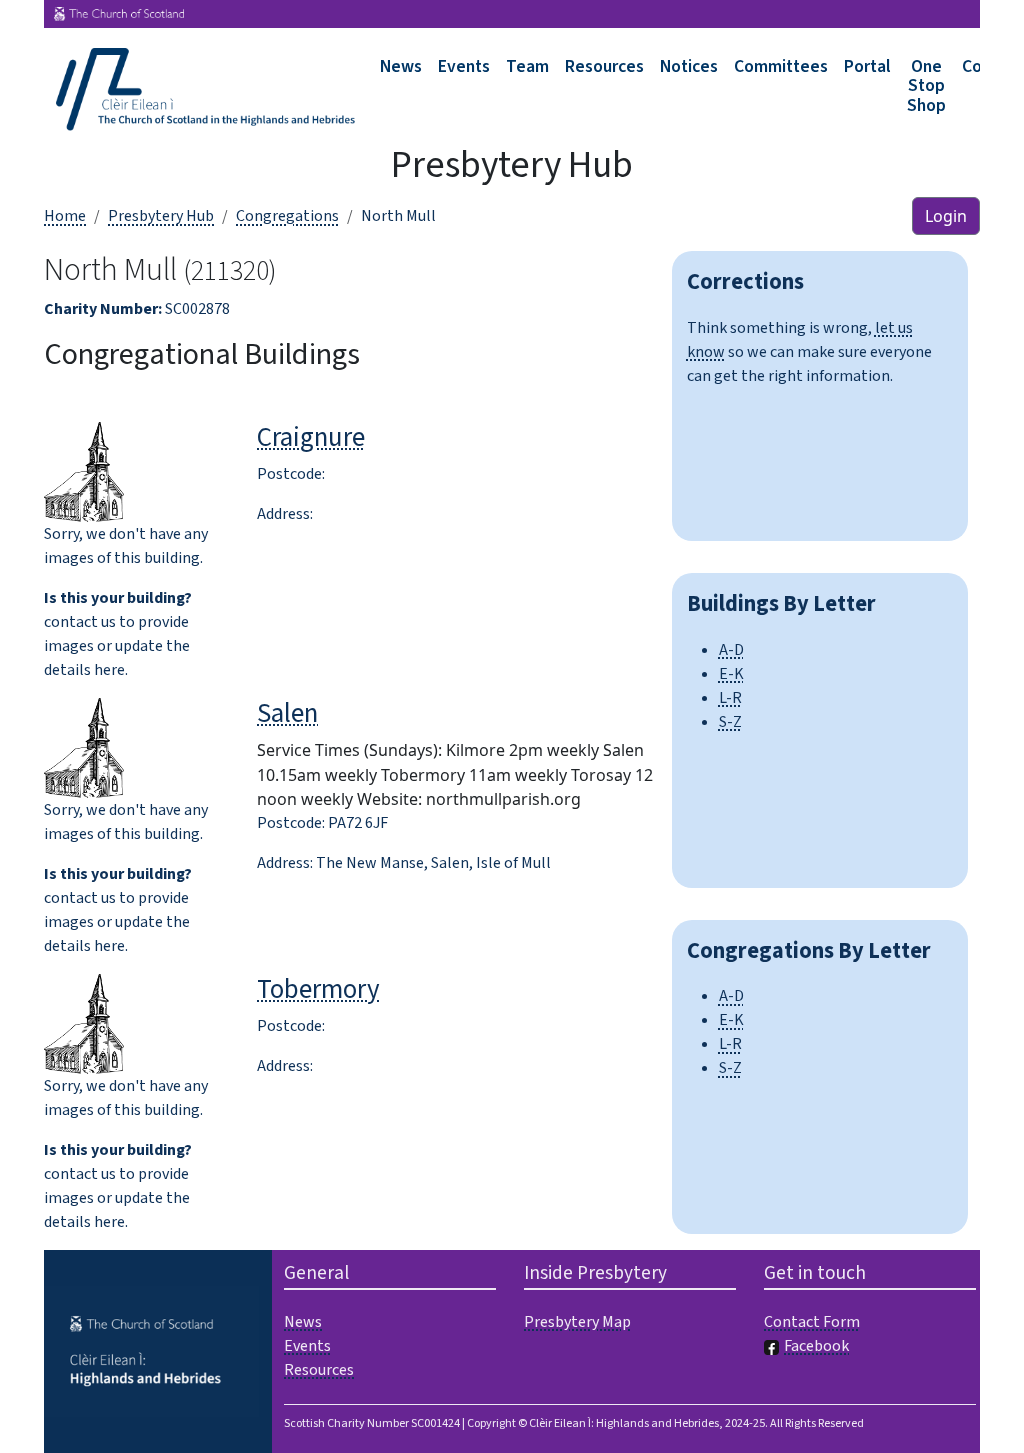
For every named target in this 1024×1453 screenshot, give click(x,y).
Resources (604, 66)
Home (65, 216)
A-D (731, 650)
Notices (689, 66)
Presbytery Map (577, 1322)
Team (527, 66)
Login (946, 216)
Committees (781, 66)
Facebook (816, 1346)
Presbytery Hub (161, 216)
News (401, 66)
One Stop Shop (926, 86)
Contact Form (812, 1322)
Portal (867, 66)
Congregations (287, 216)
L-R (730, 698)
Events (464, 66)
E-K (731, 674)
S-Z (730, 722)
